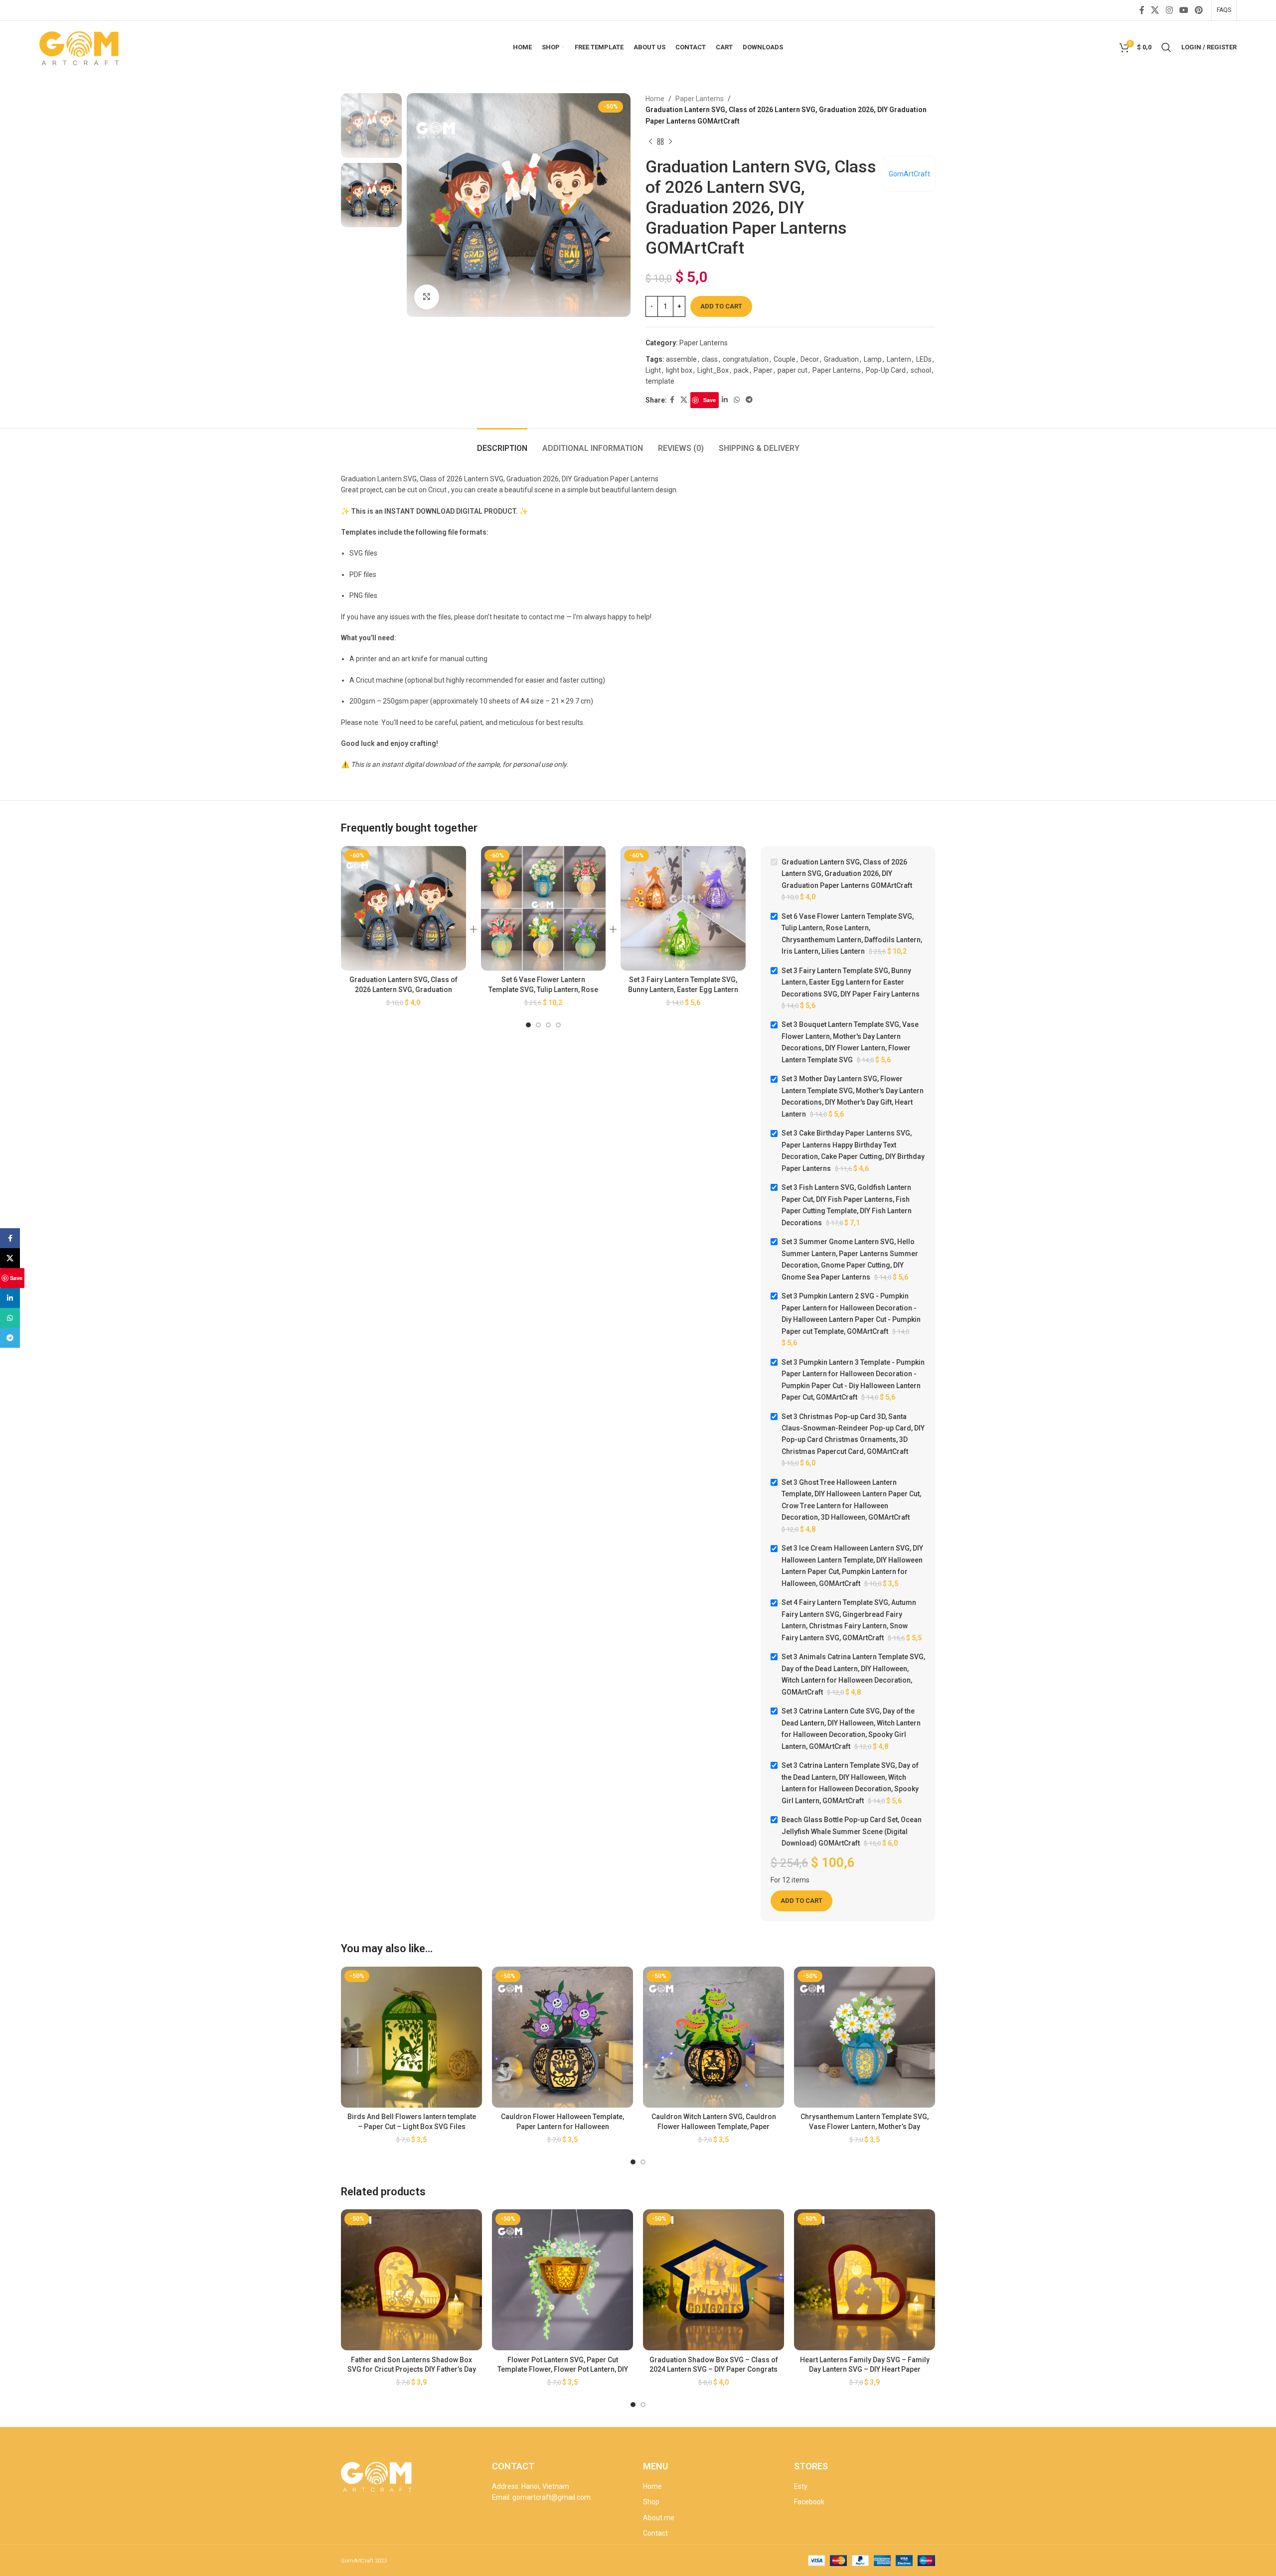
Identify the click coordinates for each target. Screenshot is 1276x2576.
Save (710, 400)
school (921, 370)
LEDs (924, 359)
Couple (785, 359)
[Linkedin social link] (725, 400)
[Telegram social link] (749, 400)
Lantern (899, 359)
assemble (681, 359)
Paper (763, 370)
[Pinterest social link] (1199, 10)
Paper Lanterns (700, 99)
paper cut (793, 370)
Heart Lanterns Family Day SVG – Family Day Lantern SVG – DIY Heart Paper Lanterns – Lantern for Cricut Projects (865, 2369)
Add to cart (721, 306)
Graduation (841, 359)
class (710, 359)
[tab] (502, 443)
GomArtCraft (909, 174)
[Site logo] (80, 46)
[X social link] (1155, 10)
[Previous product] (650, 142)
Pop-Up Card (886, 370)
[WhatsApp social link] (737, 400)
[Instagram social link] (1169, 10)
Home (655, 99)
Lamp (873, 359)
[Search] (1166, 47)
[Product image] (403, 909)
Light (653, 370)
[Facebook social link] (1142, 10)
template (660, 381)
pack (741, 370)
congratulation (746, 359)
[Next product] (670, 142)
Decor (810, 359)
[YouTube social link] (1184, 10)
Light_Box (713, 370)
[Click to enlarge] (427, 297)
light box (679, 370)
